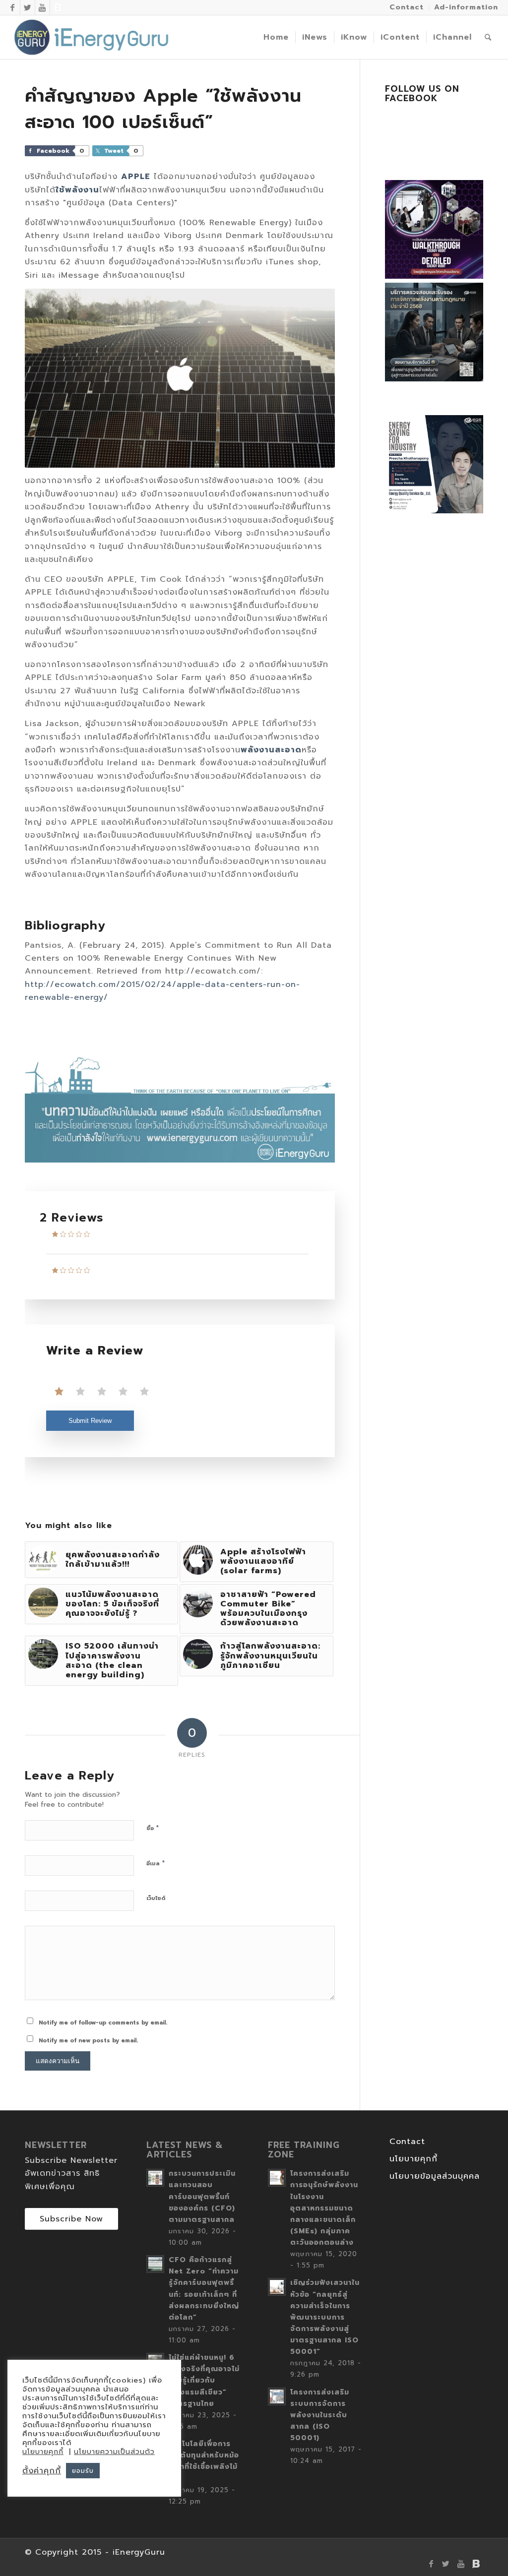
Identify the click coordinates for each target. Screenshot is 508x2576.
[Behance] (58, 7)
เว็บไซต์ (156, 1898)
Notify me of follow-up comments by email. (103, 2023)
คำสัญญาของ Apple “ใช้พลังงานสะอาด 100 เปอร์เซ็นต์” (163, 109)
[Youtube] (42, 7)
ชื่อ (153, 1828)
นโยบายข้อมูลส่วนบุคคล (435, 2176)
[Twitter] (28, 7)
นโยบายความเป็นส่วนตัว (114, 2452)
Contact (407, 2142)
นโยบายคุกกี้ (413, 2159)
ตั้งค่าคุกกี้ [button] (42, 2471)
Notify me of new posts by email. (88, 2041)
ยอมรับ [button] (83, 2471)
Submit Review (90, 1421)
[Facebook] (13, 7)
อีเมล (156, 1863)
